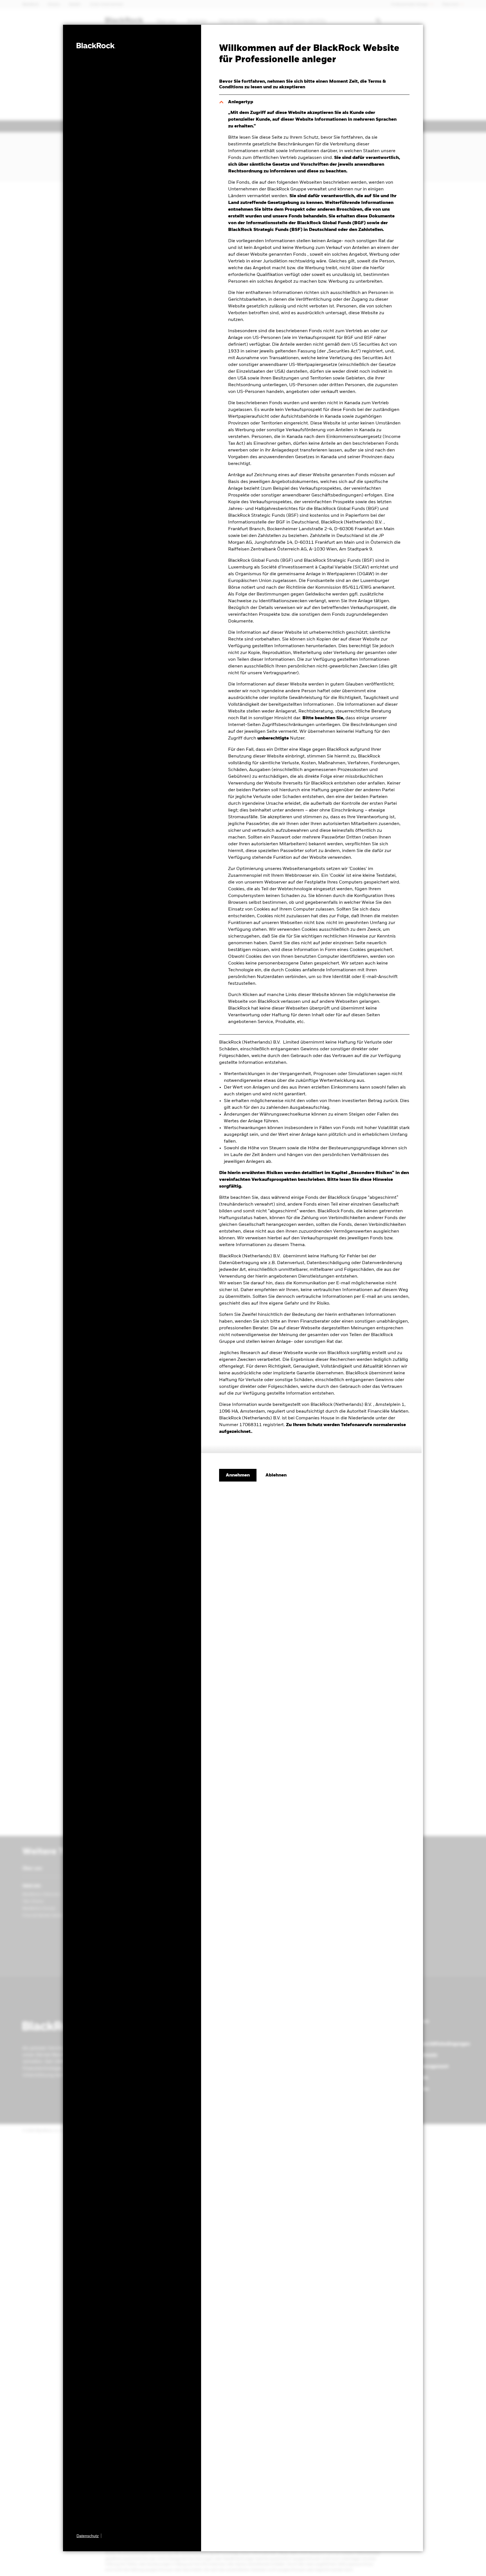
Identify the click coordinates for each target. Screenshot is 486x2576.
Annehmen (238, 1475)
